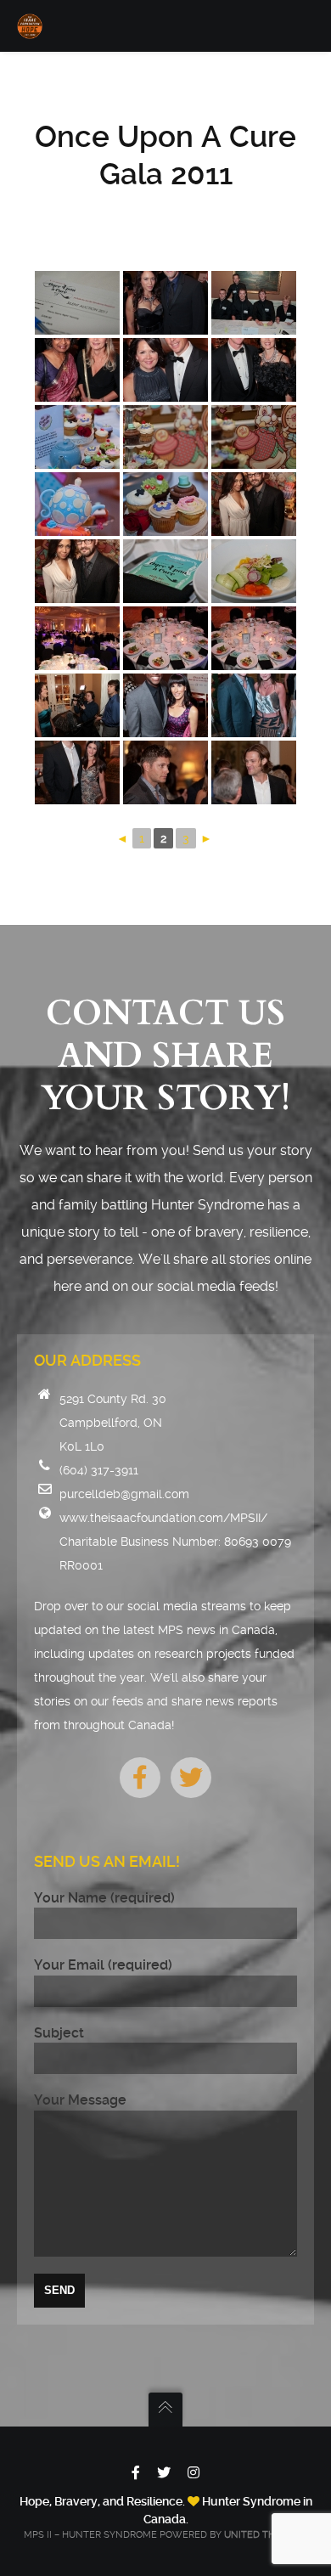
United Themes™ (266, 2535)
